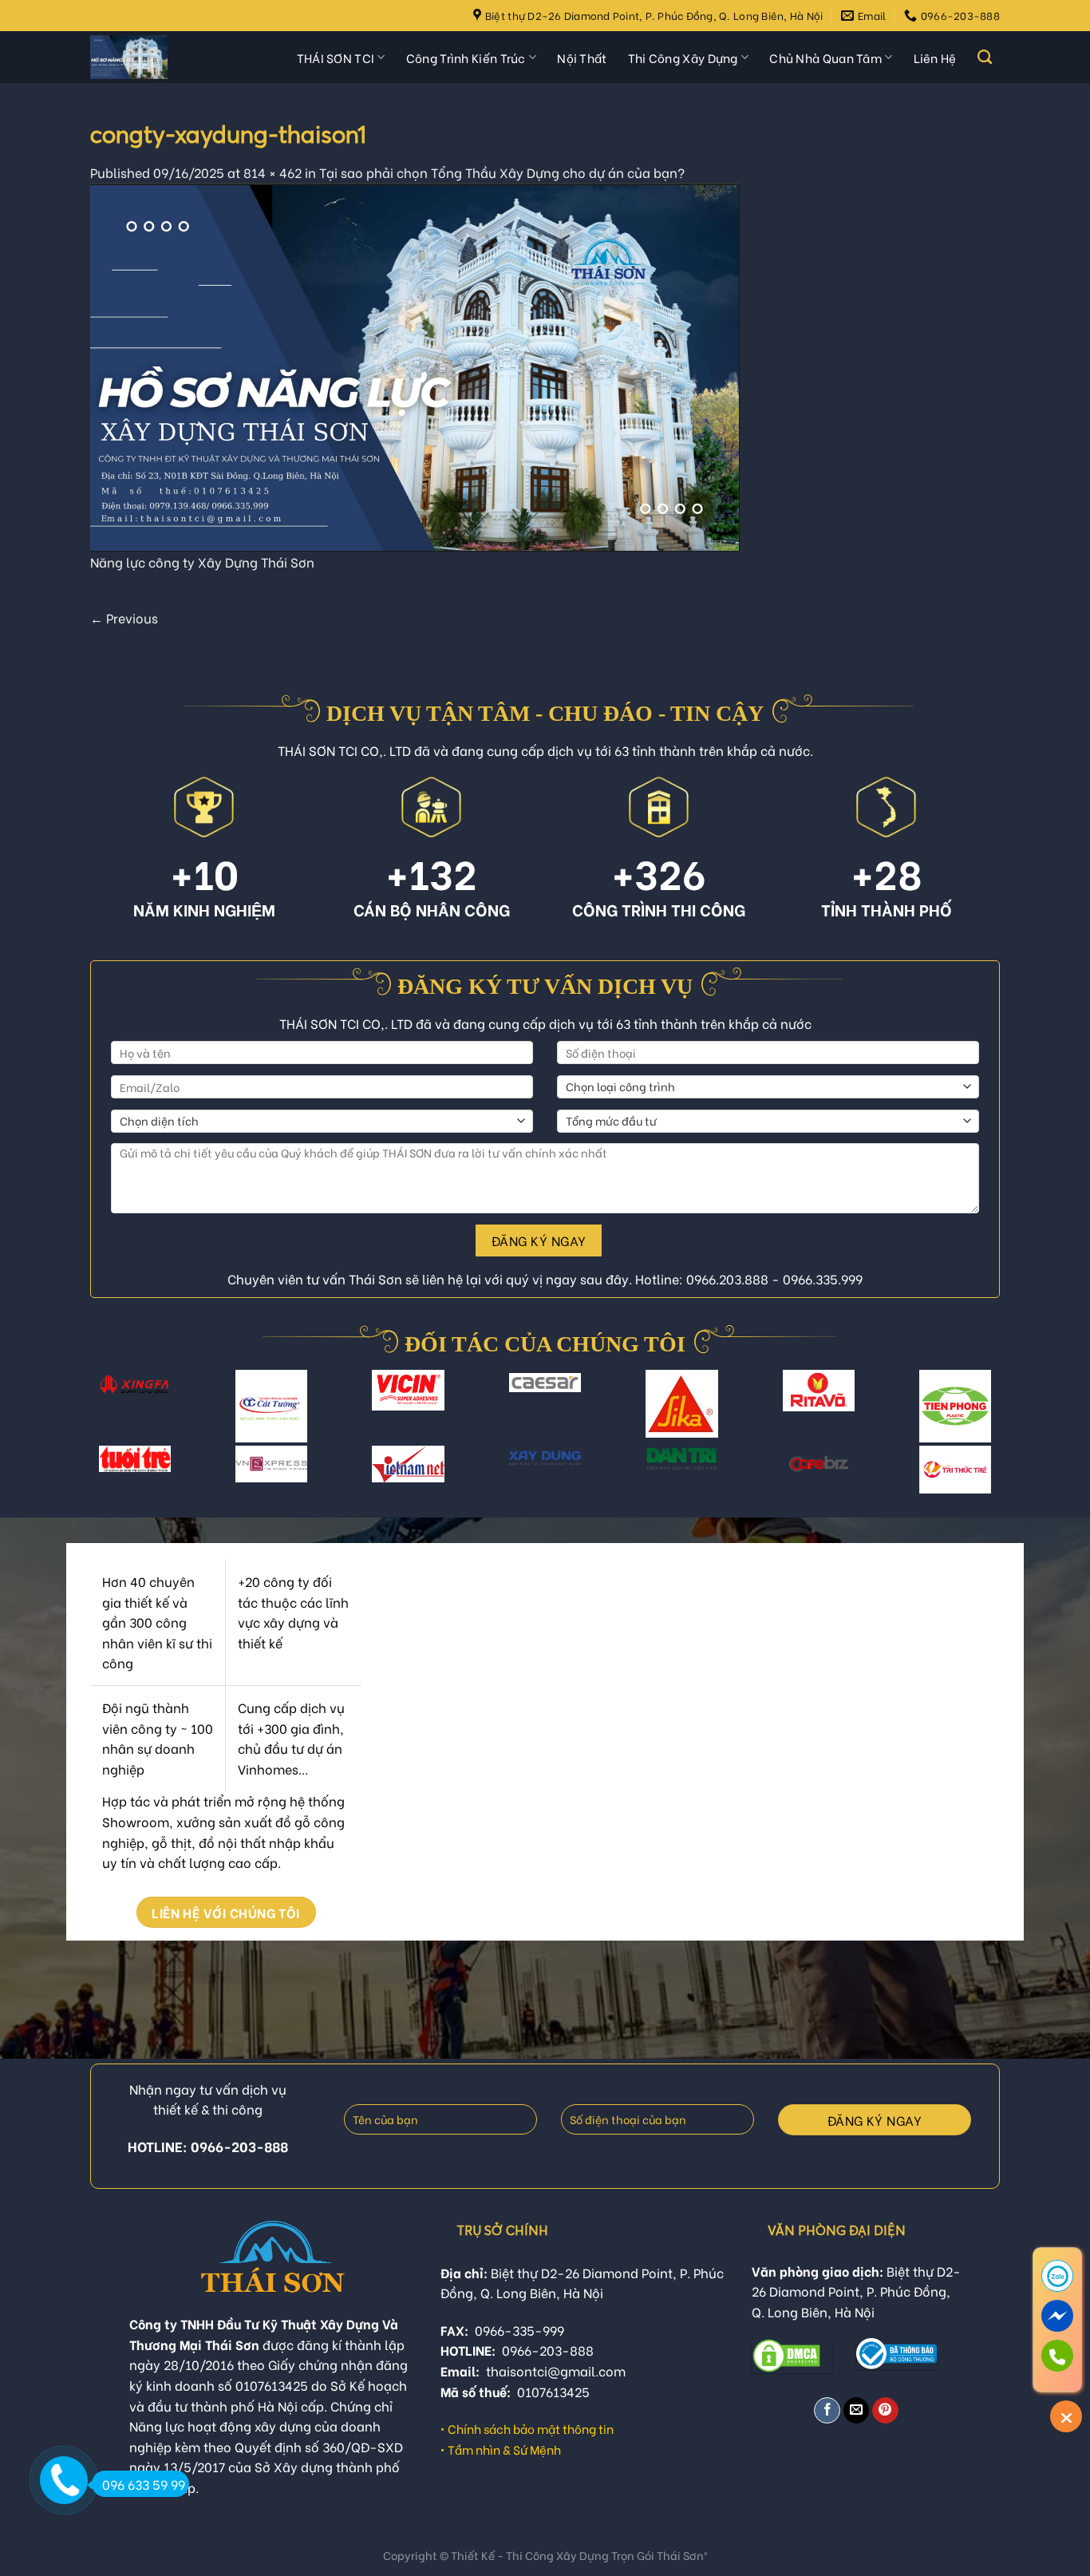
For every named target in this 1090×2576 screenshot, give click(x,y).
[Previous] (105, 1416)
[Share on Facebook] (827, 2410)
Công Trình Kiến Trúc (466, 57)
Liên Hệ (935, 57)
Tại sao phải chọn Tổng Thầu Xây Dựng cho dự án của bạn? (502, 172)
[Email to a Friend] (857, 2410)
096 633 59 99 (144, 2484)
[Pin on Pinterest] (885, 2410)
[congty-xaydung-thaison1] (415, 364)
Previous (124, 617)
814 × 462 (272, 172)
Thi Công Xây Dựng (683, 57)
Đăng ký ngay (539, 1240)
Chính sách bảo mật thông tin (531, 2428)
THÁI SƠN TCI (336, 57)
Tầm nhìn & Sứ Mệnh (504, 2449)
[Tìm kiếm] (985, 57)
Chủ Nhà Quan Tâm (825, 57)
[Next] (985, 1416)
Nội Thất (582, 57)
